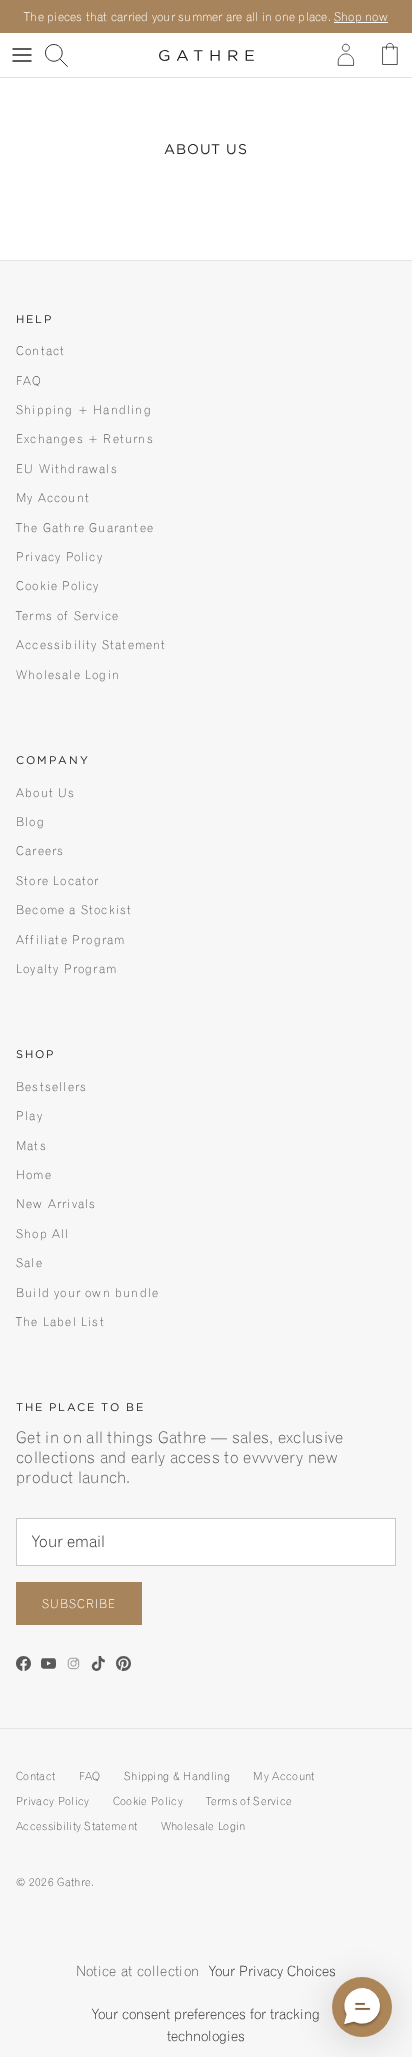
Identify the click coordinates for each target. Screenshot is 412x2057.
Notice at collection (137, 1971)
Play (29, 1115)
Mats (31, 1145)
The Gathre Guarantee (85, 527)
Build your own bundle (87, 1292)
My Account (53, 497)
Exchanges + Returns (85, 438)
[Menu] (22, 55)
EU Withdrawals (67, 468)
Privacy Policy (59, 556)
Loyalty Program (66, 968)
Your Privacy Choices (272, 1971)
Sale (29, 1262)
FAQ (29, 380)
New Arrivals (56, 1203)
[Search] (66, 55)
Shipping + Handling (84, 409)
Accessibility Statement (91, 644)
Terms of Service (67, 615)
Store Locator (58, 880)
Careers (40, 850)
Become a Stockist (74, 909)
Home (34, 1174)
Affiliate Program (70, 939)
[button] (362, 2007)
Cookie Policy (58, 585)
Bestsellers (51, 1086)
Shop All (43, 1233)
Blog (30, 821)
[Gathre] (206, 55)
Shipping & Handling (177, 1776)
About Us (46, 792)
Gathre (74, 1882)
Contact (40, 350)
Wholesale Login (68, 674)
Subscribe (79, 1603)
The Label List (60, 1321)
